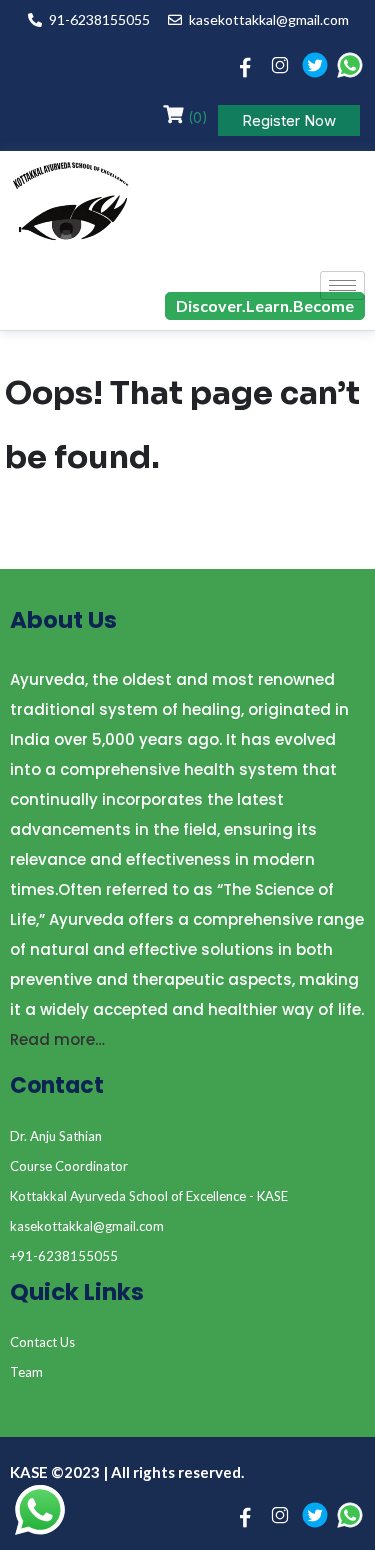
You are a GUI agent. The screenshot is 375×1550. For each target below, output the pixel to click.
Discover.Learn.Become (265, 305)
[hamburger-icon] (342, 285)
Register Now (289, 120)
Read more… (57, 1039)
